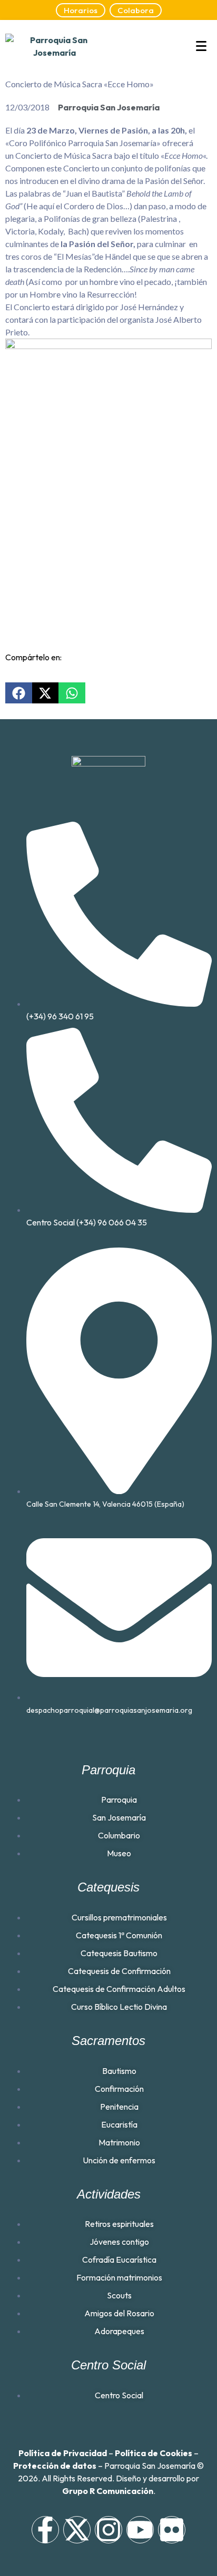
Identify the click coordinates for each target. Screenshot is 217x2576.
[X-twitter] (77, 2530)
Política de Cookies (154, 2453)
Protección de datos (55, 2466)
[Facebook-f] (45, 2530)
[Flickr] (172, 2530)
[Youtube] (140, 2530)
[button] (19, 693)
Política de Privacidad (63, 2453)
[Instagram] (108, 2530)
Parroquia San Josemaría (109, 107)
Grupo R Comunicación (108, 2491)
